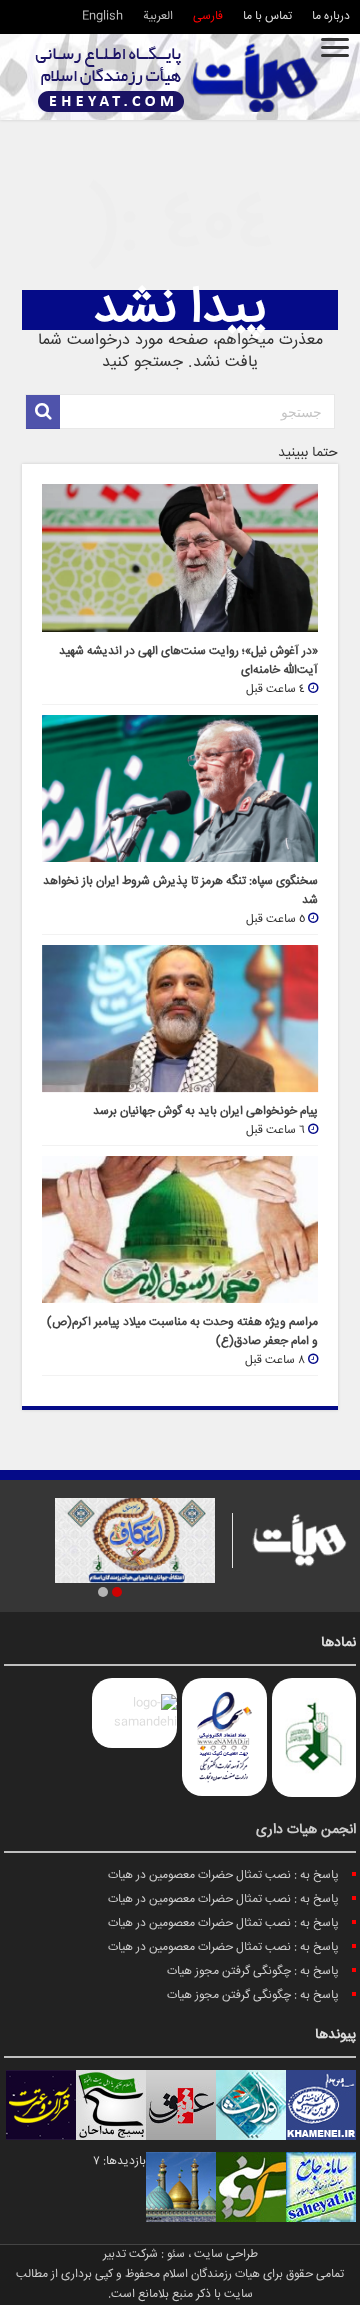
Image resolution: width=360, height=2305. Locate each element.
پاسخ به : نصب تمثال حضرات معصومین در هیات (223, 1875)
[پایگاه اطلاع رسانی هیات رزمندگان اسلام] (177, 77)
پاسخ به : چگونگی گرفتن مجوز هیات (253, 1971)
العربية (158, 16)
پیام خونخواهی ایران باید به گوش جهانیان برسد (205, 1111)
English (102, 16)
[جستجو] (43, 412)
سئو (176, 2254)
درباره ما (331, 16)
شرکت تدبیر (130, 2254)
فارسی (208, 16)
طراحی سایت (226, 2254)
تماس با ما (267, 16)
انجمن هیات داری (306, 1830)
